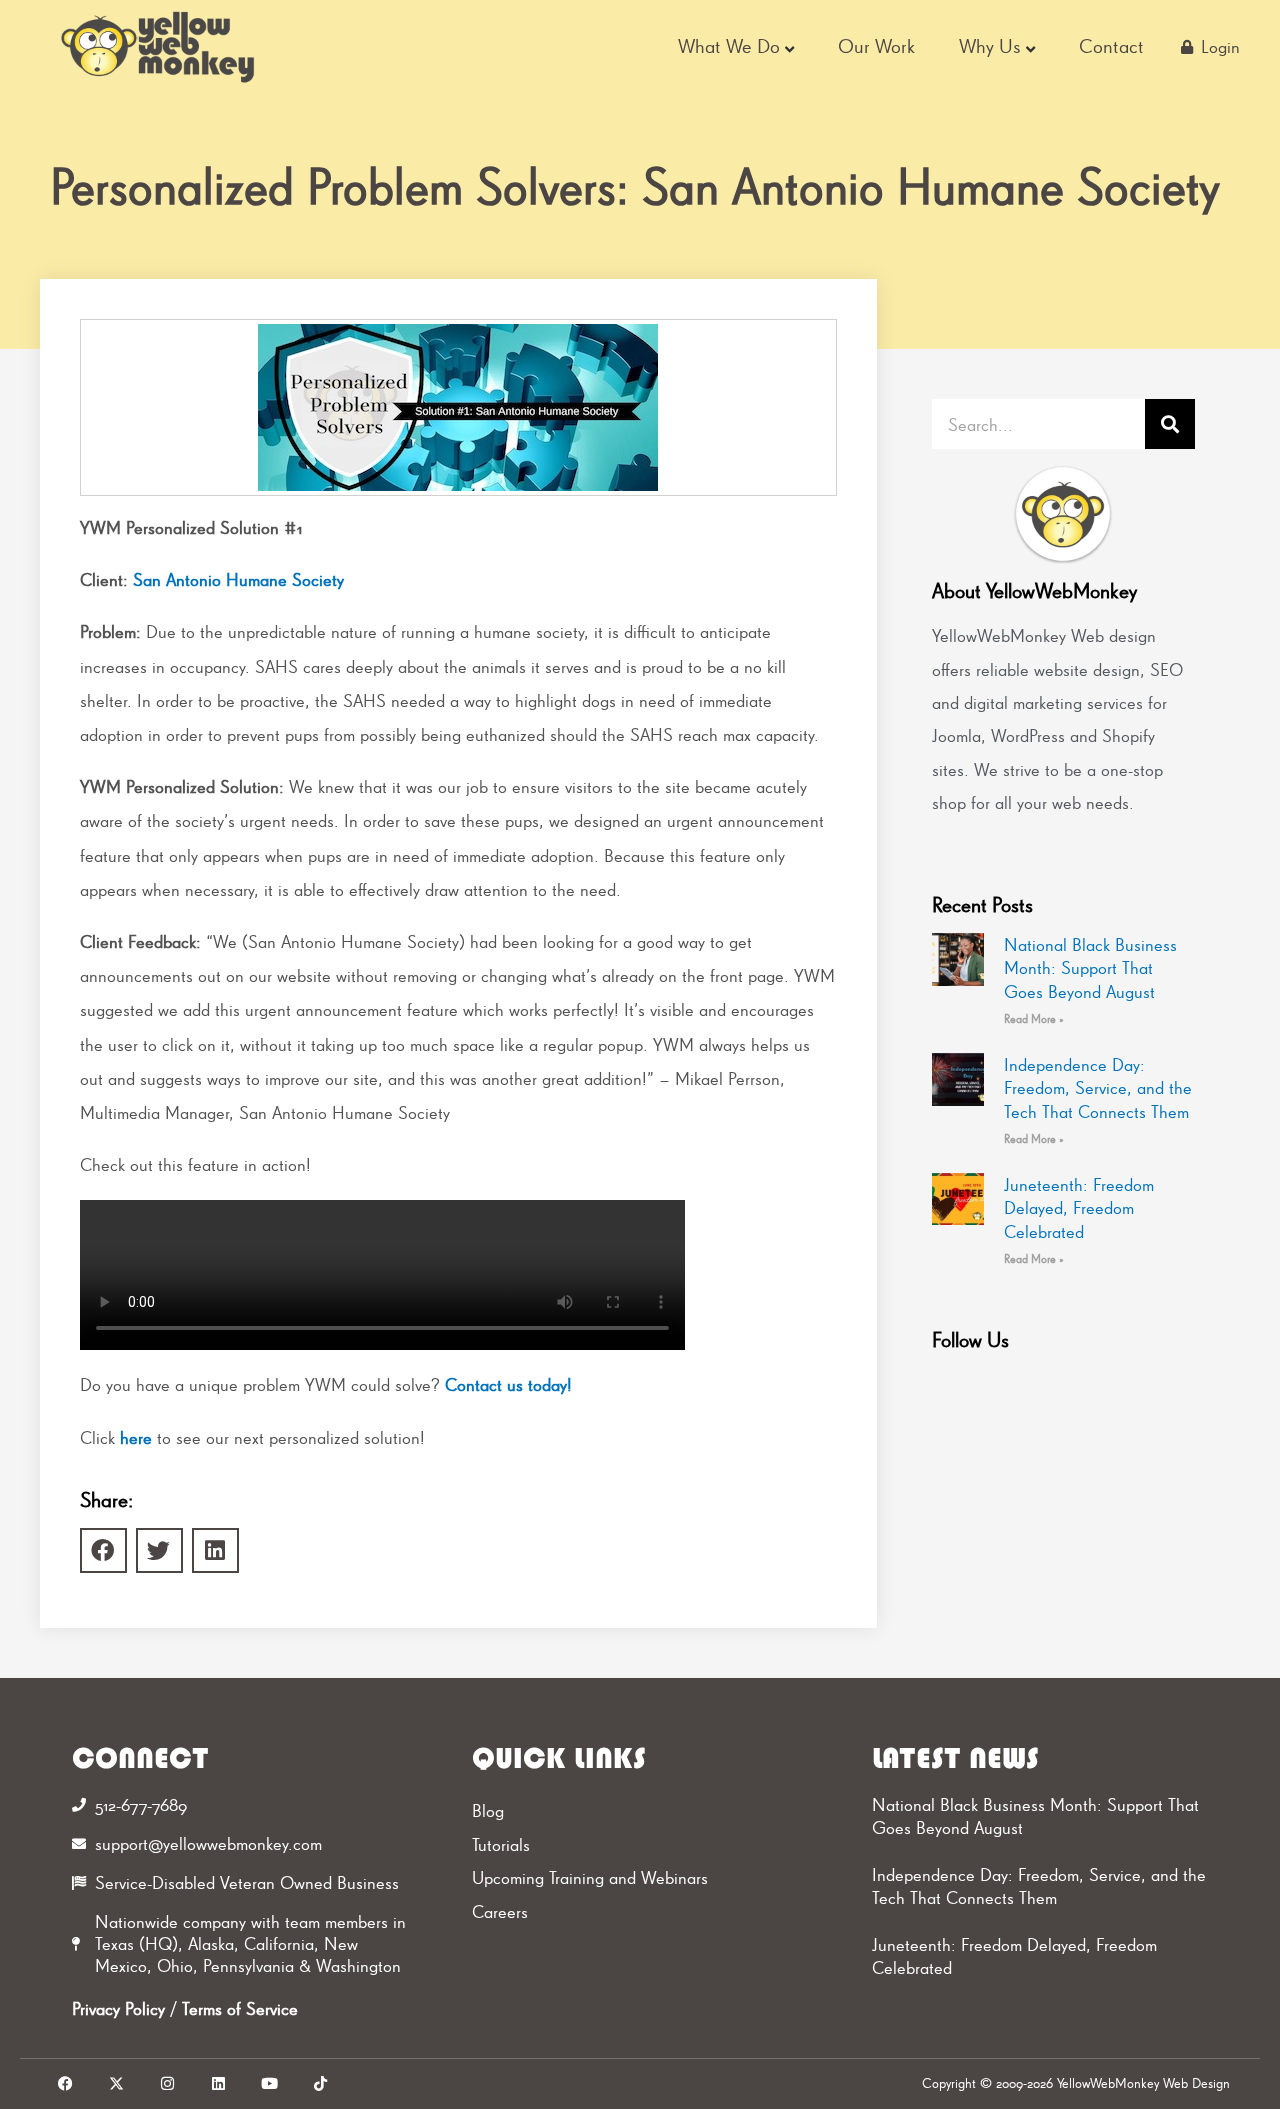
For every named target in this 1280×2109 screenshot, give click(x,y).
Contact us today (506, 1384)
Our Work (876, 46)
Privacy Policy (118, 2008)
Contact (1111, 46)
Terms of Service (240, 2008)
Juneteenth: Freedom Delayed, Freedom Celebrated (1079, 1208)
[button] (103, 1550)
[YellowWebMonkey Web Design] (159, 47)
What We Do (729, 46)
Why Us (990, 46)
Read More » (1034, 1019)
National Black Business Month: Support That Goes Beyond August (1090, 968)
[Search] (1170, 424)
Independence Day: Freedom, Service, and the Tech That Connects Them (1098, 1088)
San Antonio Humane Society (238, 579)
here (136, 1437)
